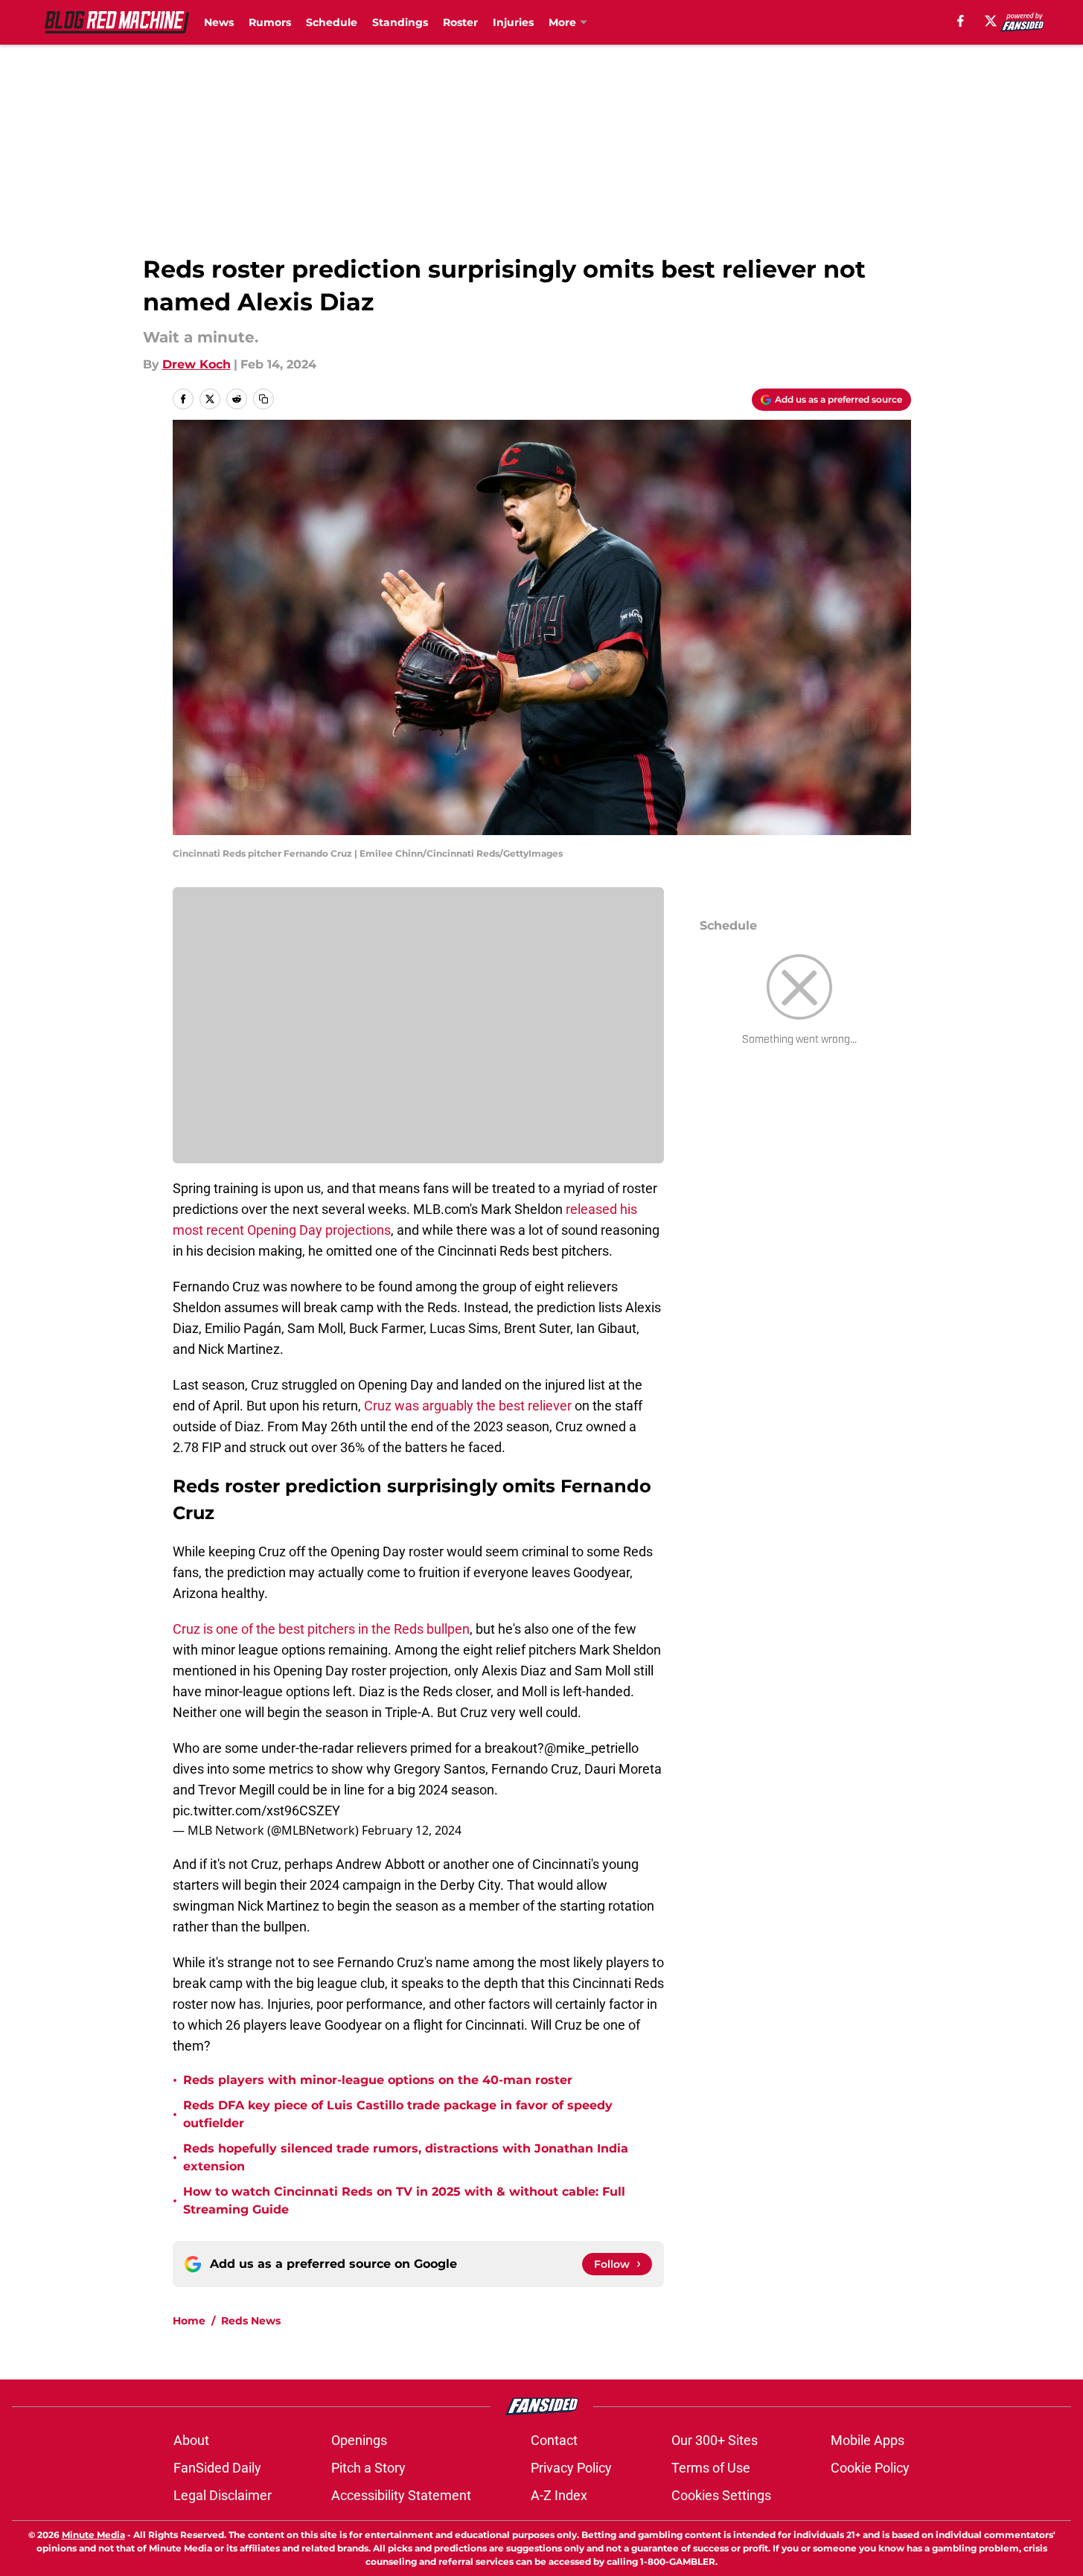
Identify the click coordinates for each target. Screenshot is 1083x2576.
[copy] (263, 399)
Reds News (251, 2321)
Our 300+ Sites (715, 2440)
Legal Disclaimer (223, 2495)
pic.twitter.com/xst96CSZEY (256, 1810)
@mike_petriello (591, 1748)
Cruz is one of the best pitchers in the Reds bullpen (321, 1629)
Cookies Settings (721, 2495)
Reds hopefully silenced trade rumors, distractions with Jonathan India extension (406, 2157)
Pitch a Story (368, 2468)
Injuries (513, 22)
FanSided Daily (217, 2468)
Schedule (332, 22)
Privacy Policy (571, 2468)
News (219, 22)
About (191, 2440)
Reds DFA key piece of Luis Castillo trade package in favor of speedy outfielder (398, 2114)
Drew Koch (197, 364)
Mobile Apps (868, 2440)
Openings (359, 2440)
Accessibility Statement (401, 2495)
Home (189, 2321)
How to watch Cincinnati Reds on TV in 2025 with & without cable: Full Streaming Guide (404, 2201)
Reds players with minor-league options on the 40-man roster (378, 2080)
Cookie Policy (870, 2468)
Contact (554, 2440)
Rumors (270, 22)
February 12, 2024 (412, 1830)
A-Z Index (559, 2495)
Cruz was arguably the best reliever (468, 1406)
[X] (991, 21)
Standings (400, 22)
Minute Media (93, 2535)
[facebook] (961, 21)
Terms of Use (711, 2468)
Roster (460, 22)
